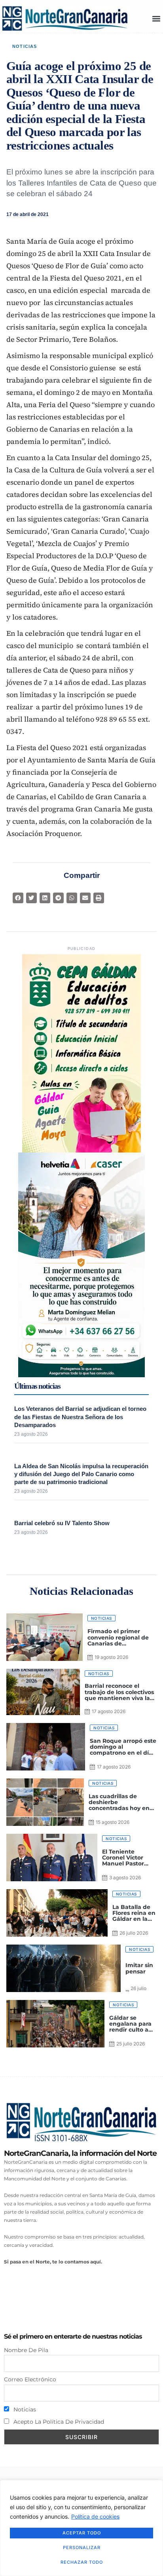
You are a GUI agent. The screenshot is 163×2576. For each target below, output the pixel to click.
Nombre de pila (26, 2350)
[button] (156, 18)
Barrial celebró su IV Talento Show (62, 1523)
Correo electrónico (30, 2379)
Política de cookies (95, 2516)
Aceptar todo (82, 2533)
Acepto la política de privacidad (58, 2422)
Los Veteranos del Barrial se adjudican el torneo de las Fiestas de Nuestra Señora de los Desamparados (80, 1417)
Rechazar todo (82, 2562)
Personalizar (82, 2548)
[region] (81, 2528)
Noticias (25, 46)
